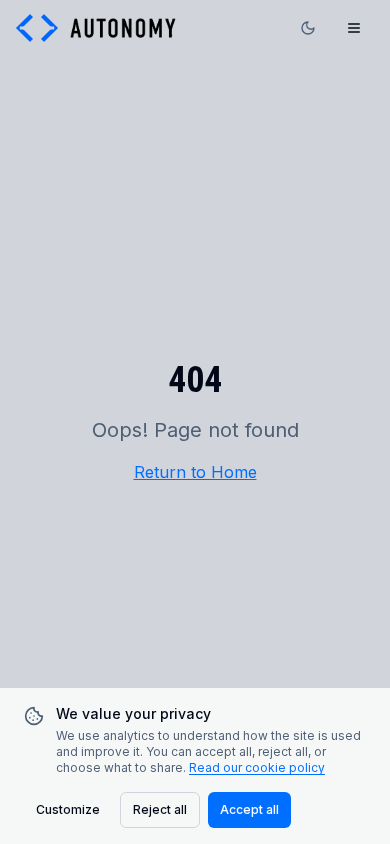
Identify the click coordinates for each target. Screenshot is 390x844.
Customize (68, 809)
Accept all (249, 809)
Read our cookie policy (257, 767)
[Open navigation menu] (354, 28)
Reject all (160, 809)
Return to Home (195, 472)
